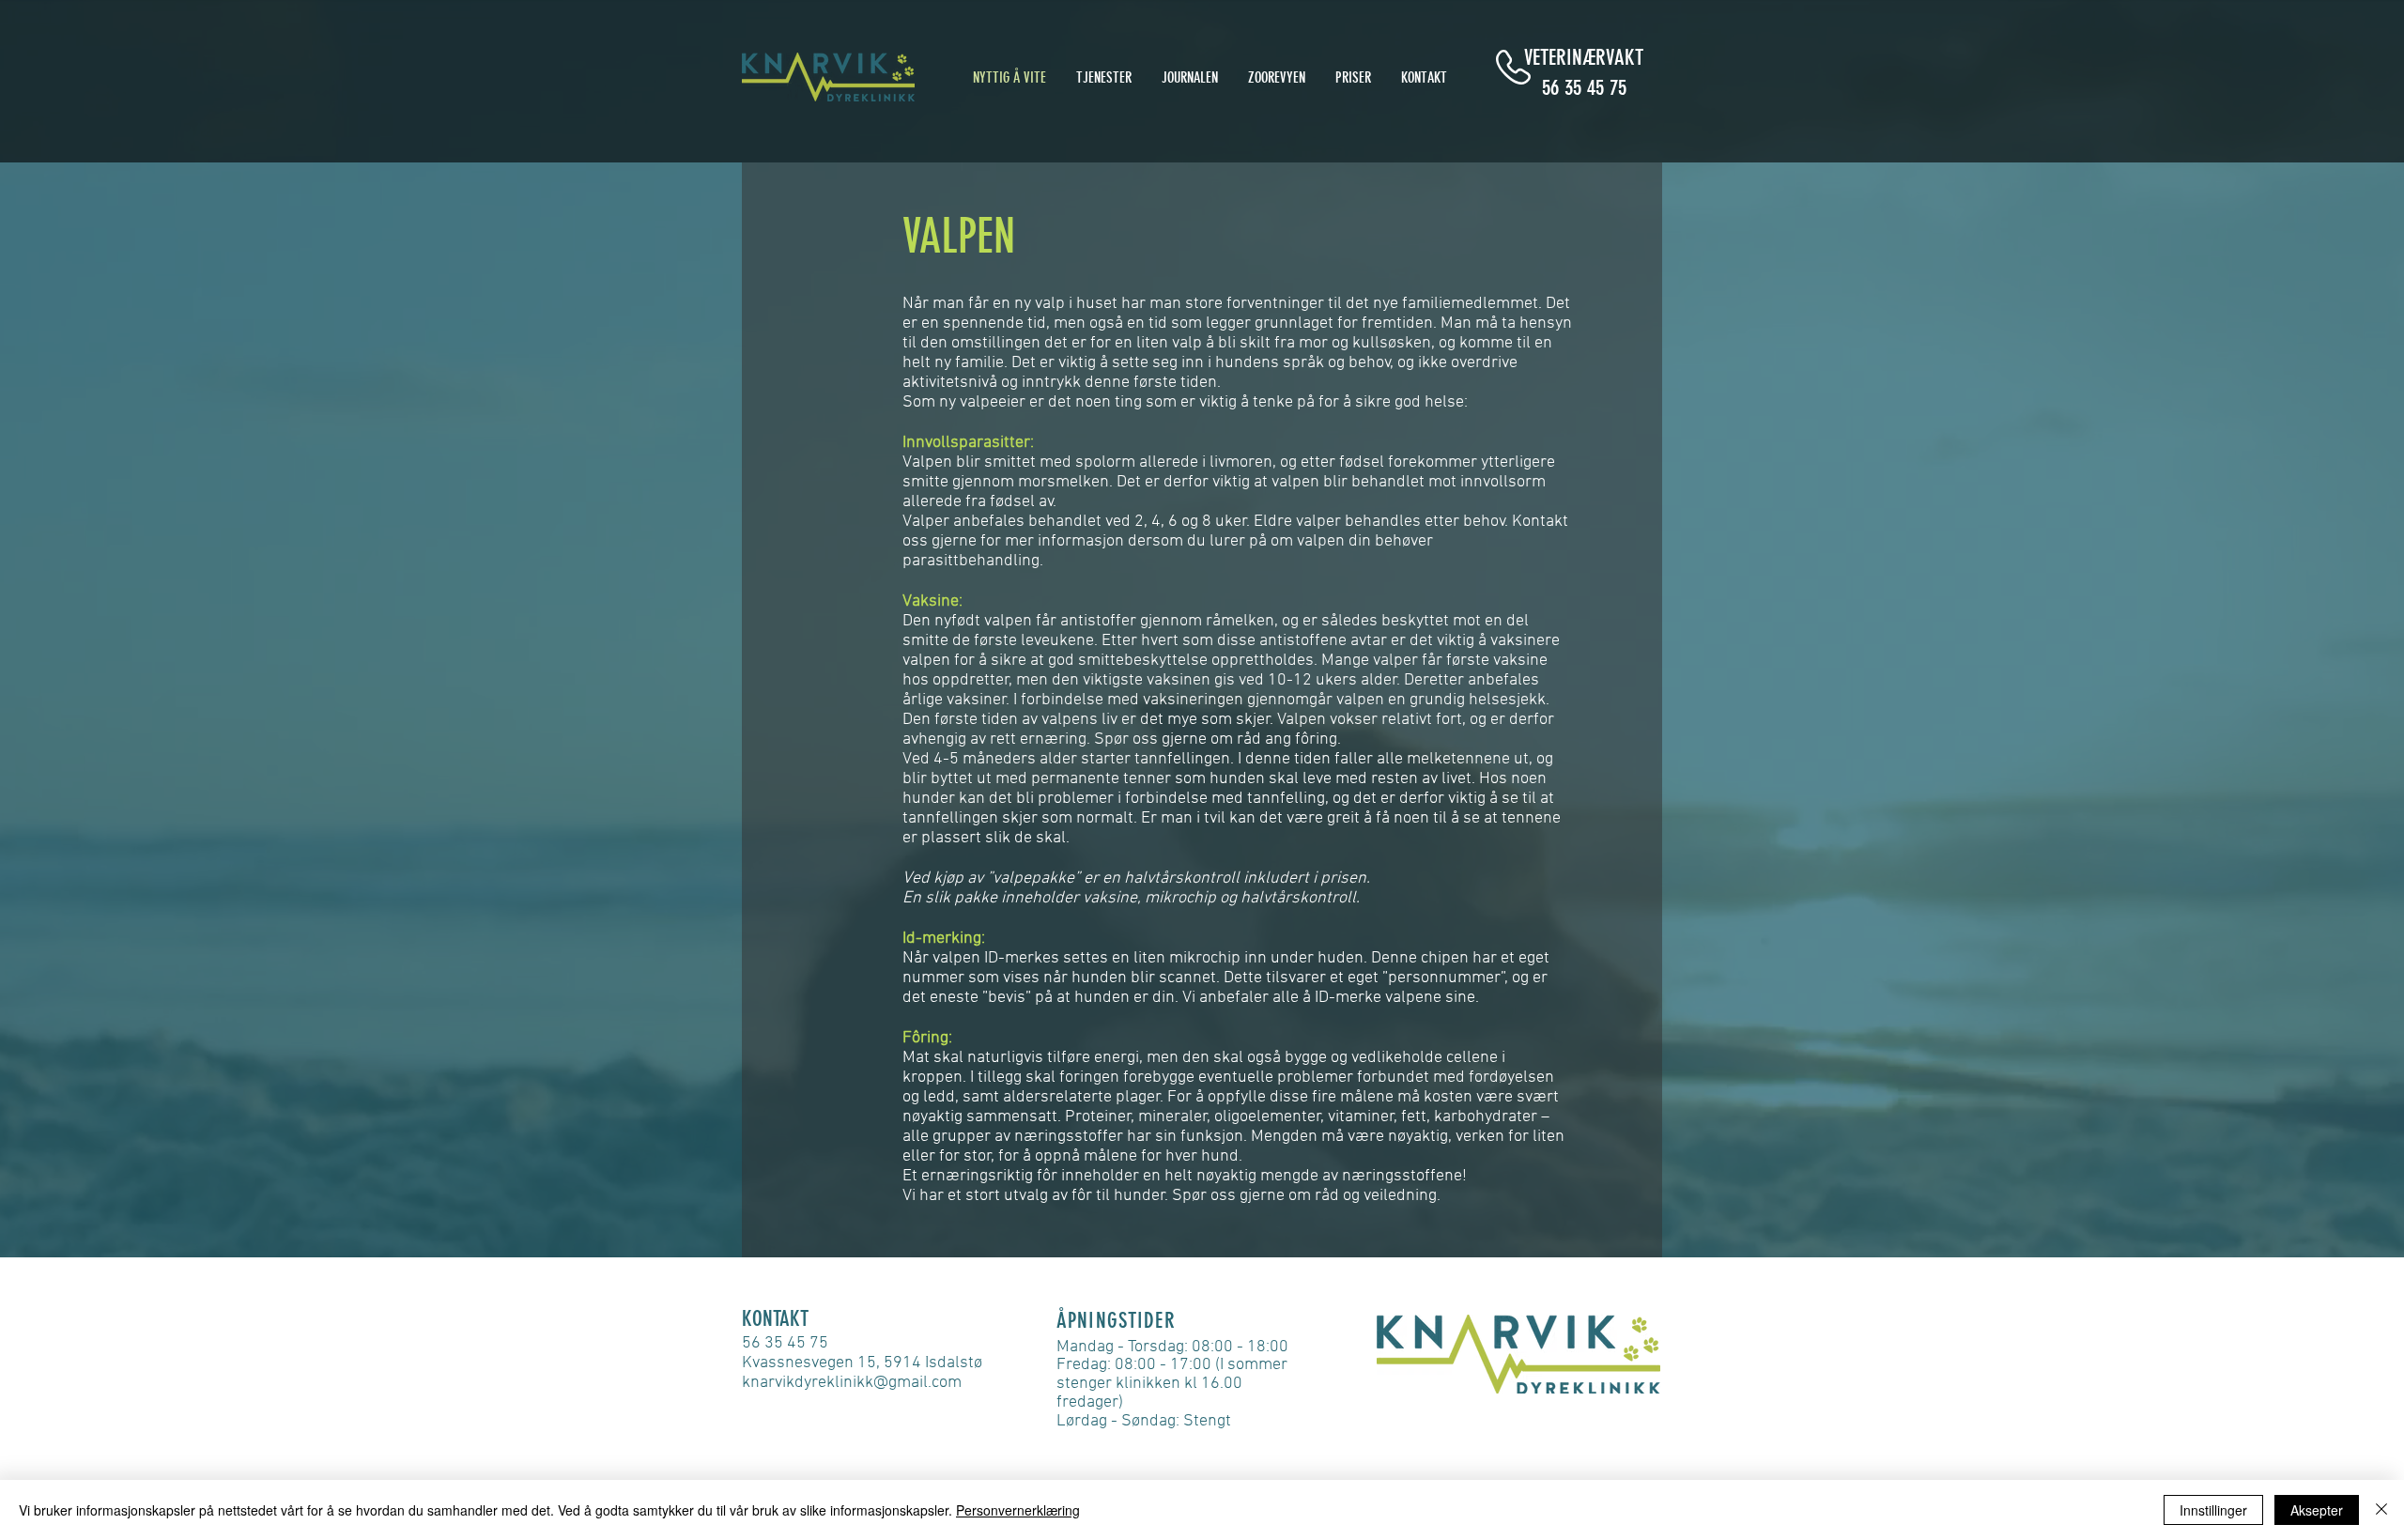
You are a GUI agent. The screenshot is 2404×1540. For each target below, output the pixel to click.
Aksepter (2317, 1510)
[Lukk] (2381, 1510)
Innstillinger (2213, 1510)
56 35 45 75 (1584, 88)
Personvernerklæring (1018, 1510)
